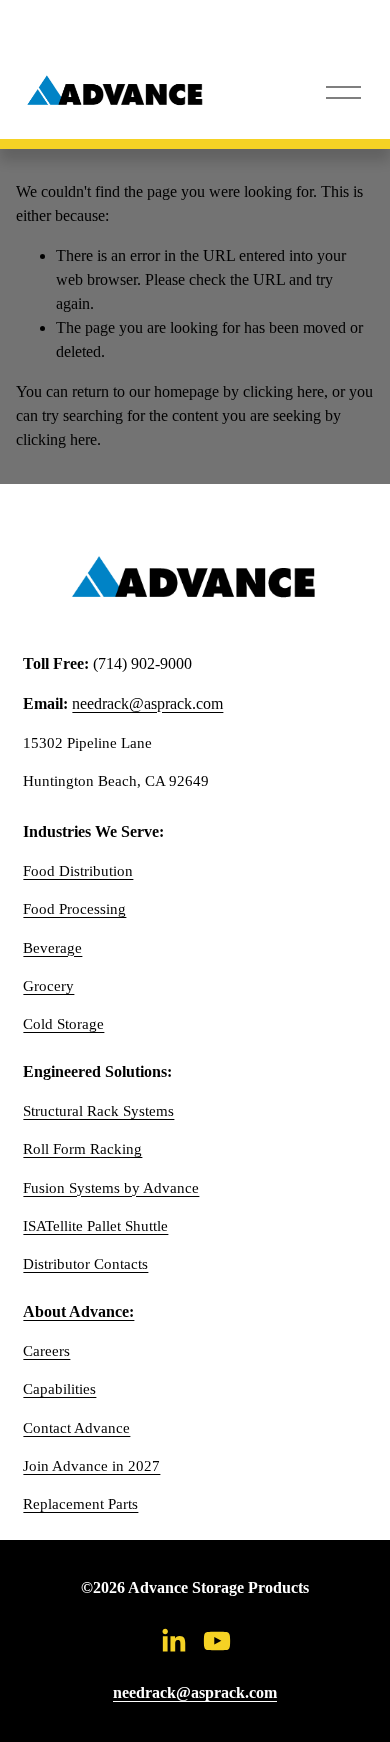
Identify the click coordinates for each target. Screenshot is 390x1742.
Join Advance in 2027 (91, 1466)
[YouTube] (217, 1641)
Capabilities (59, 1389)
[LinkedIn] (173, 1641)
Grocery (48, 986)
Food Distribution (78, 871)
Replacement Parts (80, 1504)
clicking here (283, 391)
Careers (46, 1351)
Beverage (52, 948)
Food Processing (74, 909)
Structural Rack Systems (98, 1111)
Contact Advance (76, 1428)
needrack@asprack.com (147, 703)
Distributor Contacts (85, 1264)
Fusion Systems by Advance (111, 1188)
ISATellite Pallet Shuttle (95, 1226)
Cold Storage (63, 1024)
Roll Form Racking (82, 1149)
